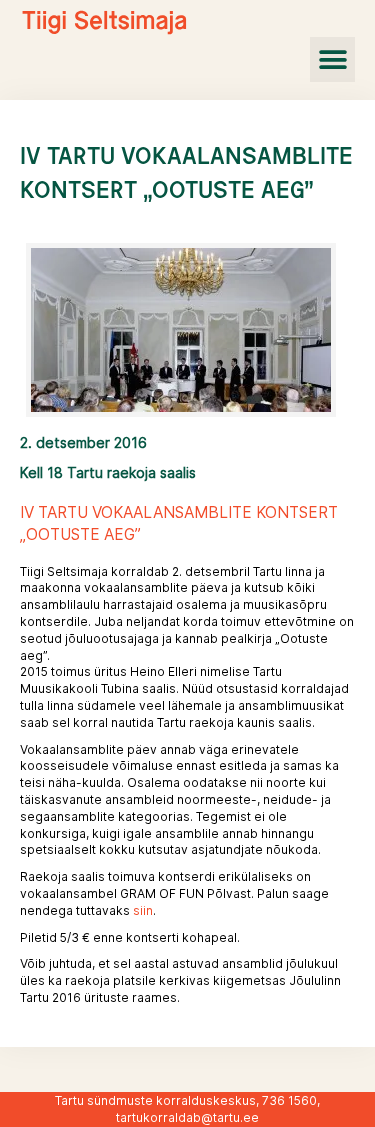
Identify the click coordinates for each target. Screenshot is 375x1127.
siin (143, 910)
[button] (332, 59)
